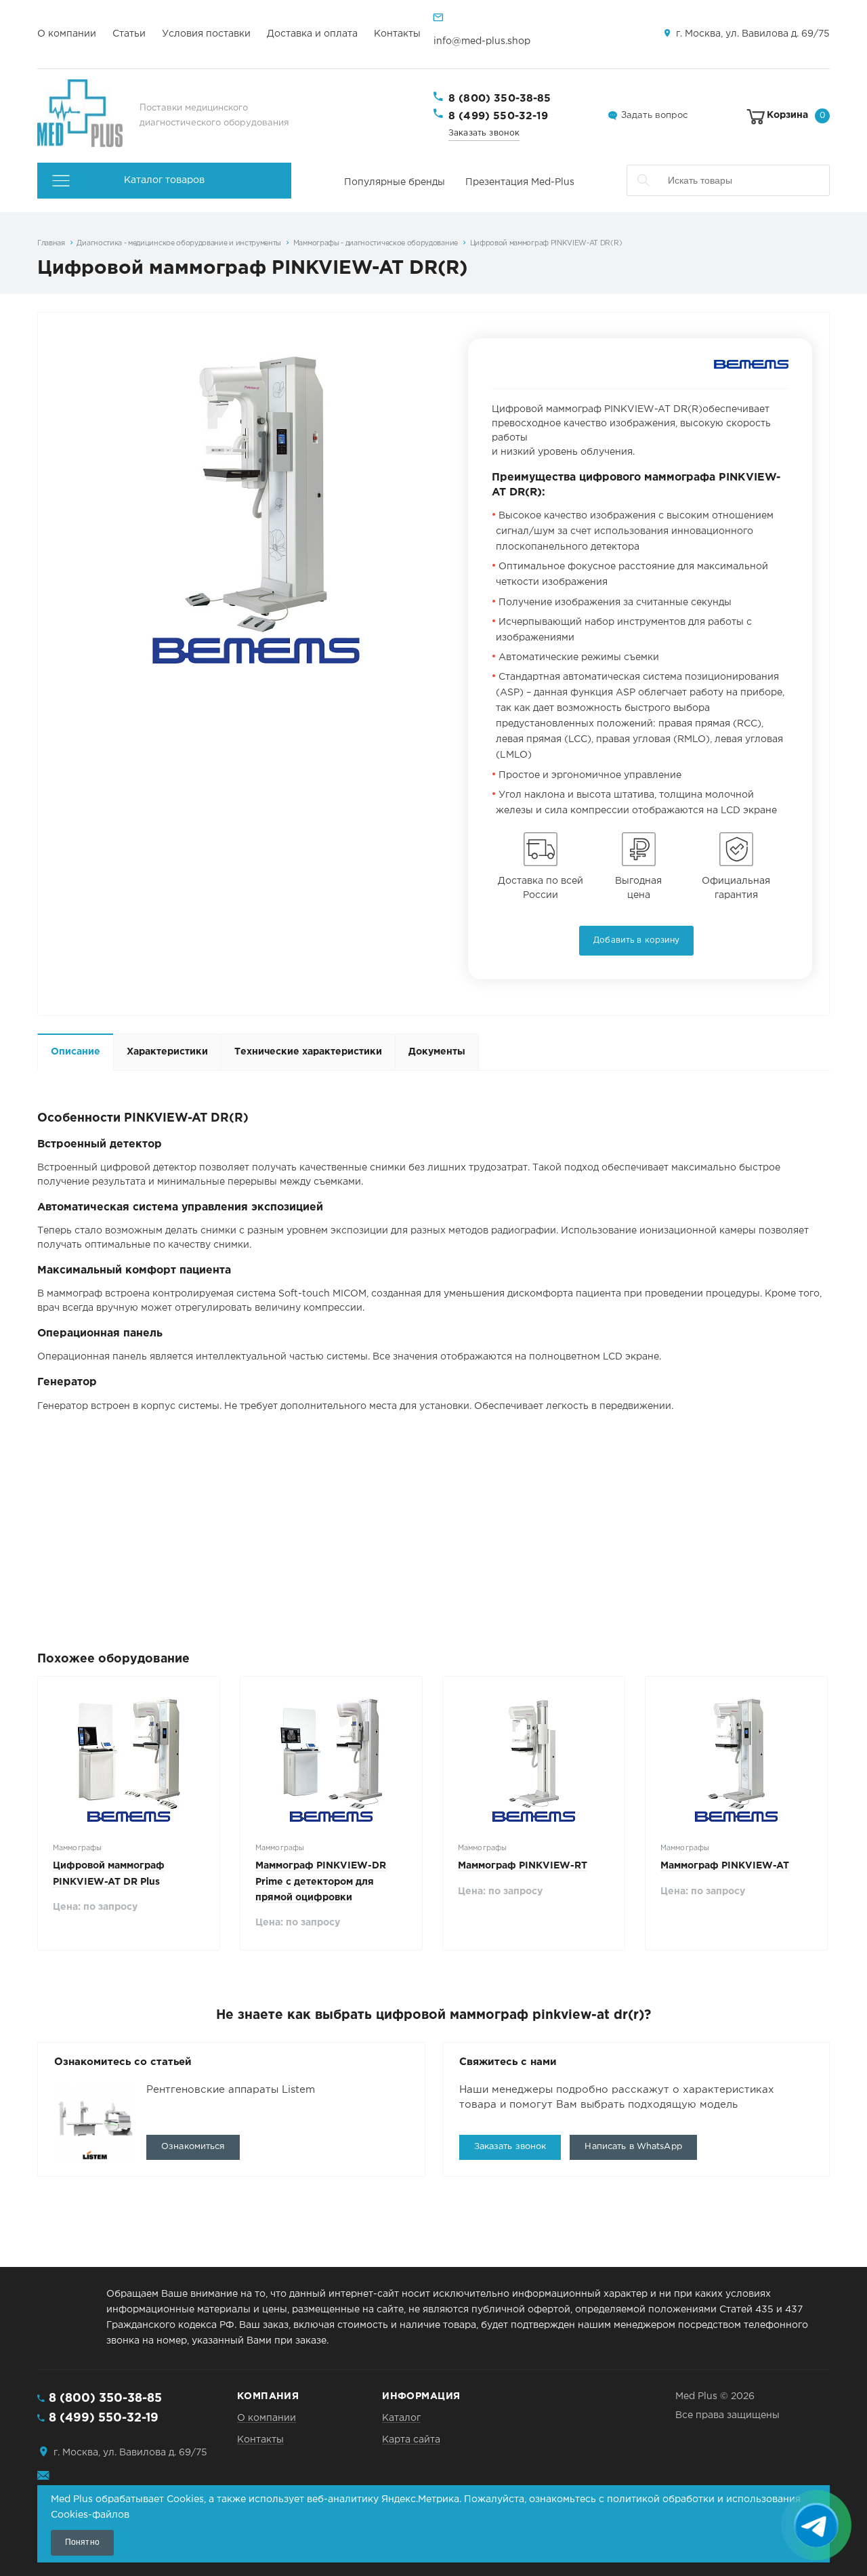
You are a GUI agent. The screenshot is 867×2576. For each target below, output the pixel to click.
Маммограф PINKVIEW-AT (725, 1866)
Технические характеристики (308, 1052)
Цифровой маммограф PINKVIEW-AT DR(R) (546, 243)
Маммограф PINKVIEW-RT (523, 1866)
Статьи (129, 34)
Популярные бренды (395, 182)
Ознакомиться (193, 2147)
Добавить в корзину (636, 940)
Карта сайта (411, 2440)
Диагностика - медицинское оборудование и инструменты (179, 243)
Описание (76, 1052)
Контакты (397, 34)
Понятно (82, 2542)
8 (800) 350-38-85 (500, 99)
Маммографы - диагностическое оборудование (376, 243)
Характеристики (167, 1052)
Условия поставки (206, 34)
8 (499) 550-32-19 (499, 116)
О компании (67, 34)
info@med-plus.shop (482, 41)
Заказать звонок (484, 133)
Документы (437, 1052)
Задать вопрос (654, 116)
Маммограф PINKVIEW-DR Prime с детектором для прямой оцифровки (321, 1881)
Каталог (401, 2418)
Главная (51, 243)
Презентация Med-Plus (520, 182)
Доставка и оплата (312, 34)
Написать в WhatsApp (633, 2147)
